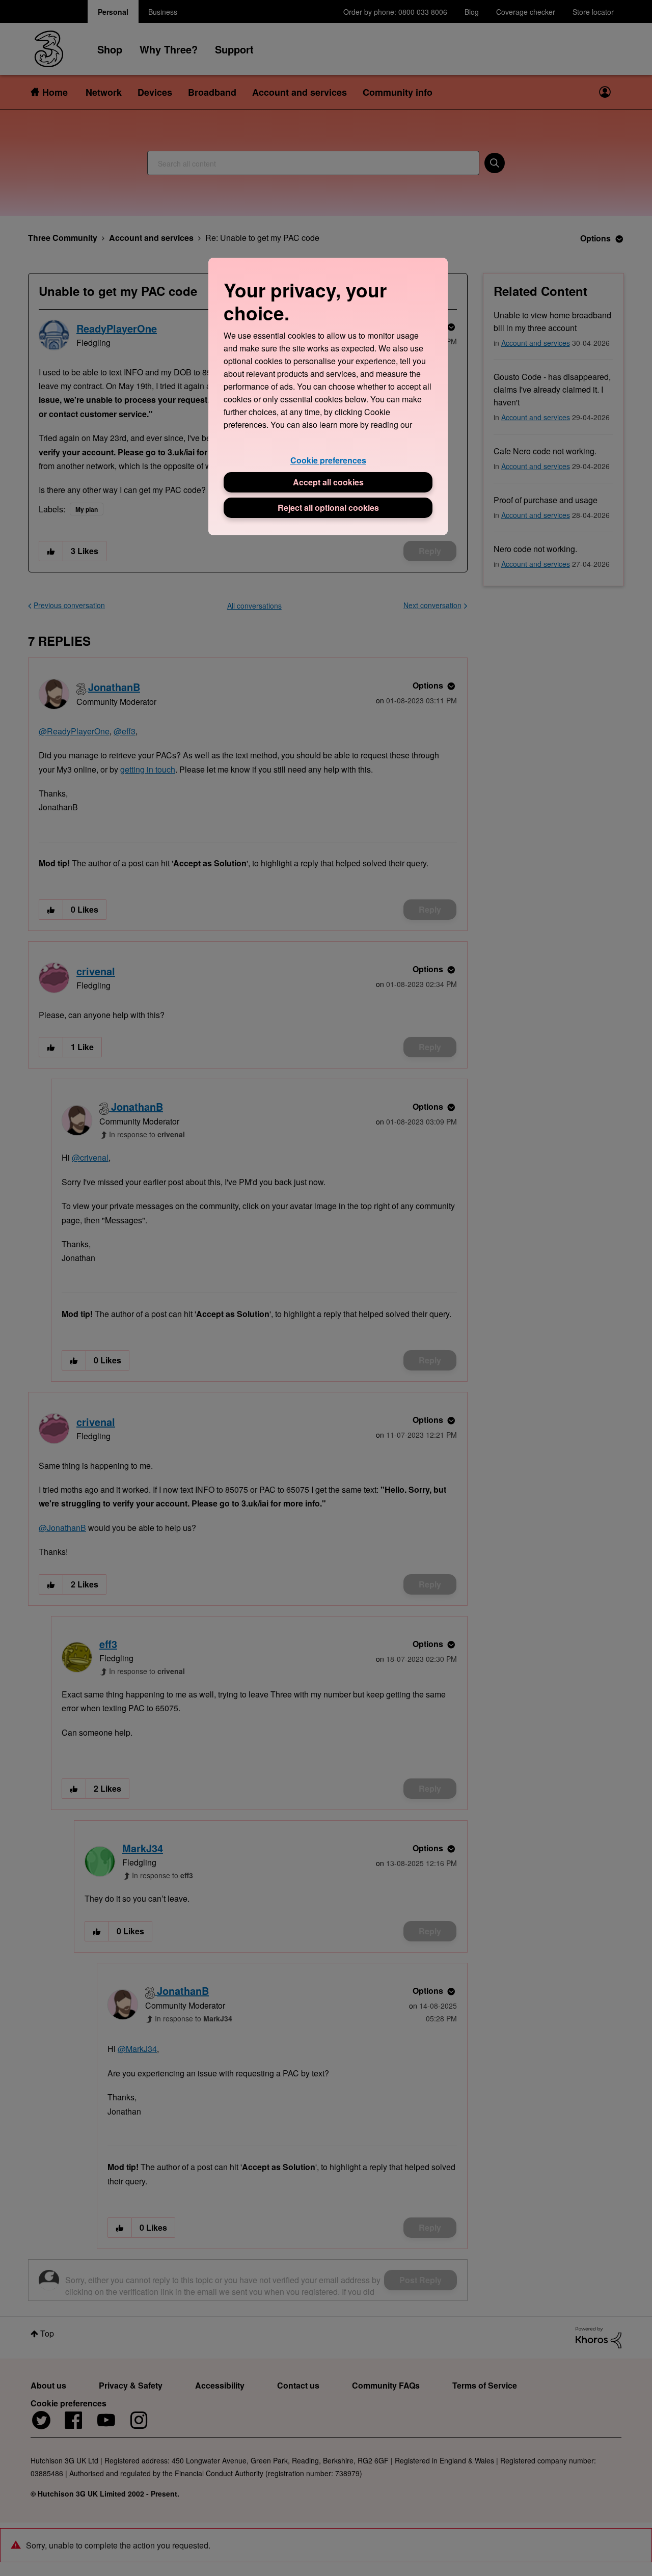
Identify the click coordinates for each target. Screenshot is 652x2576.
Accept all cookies (328, 482)
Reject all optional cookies (328, 508)
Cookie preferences (328, 460)
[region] (328, 396)
